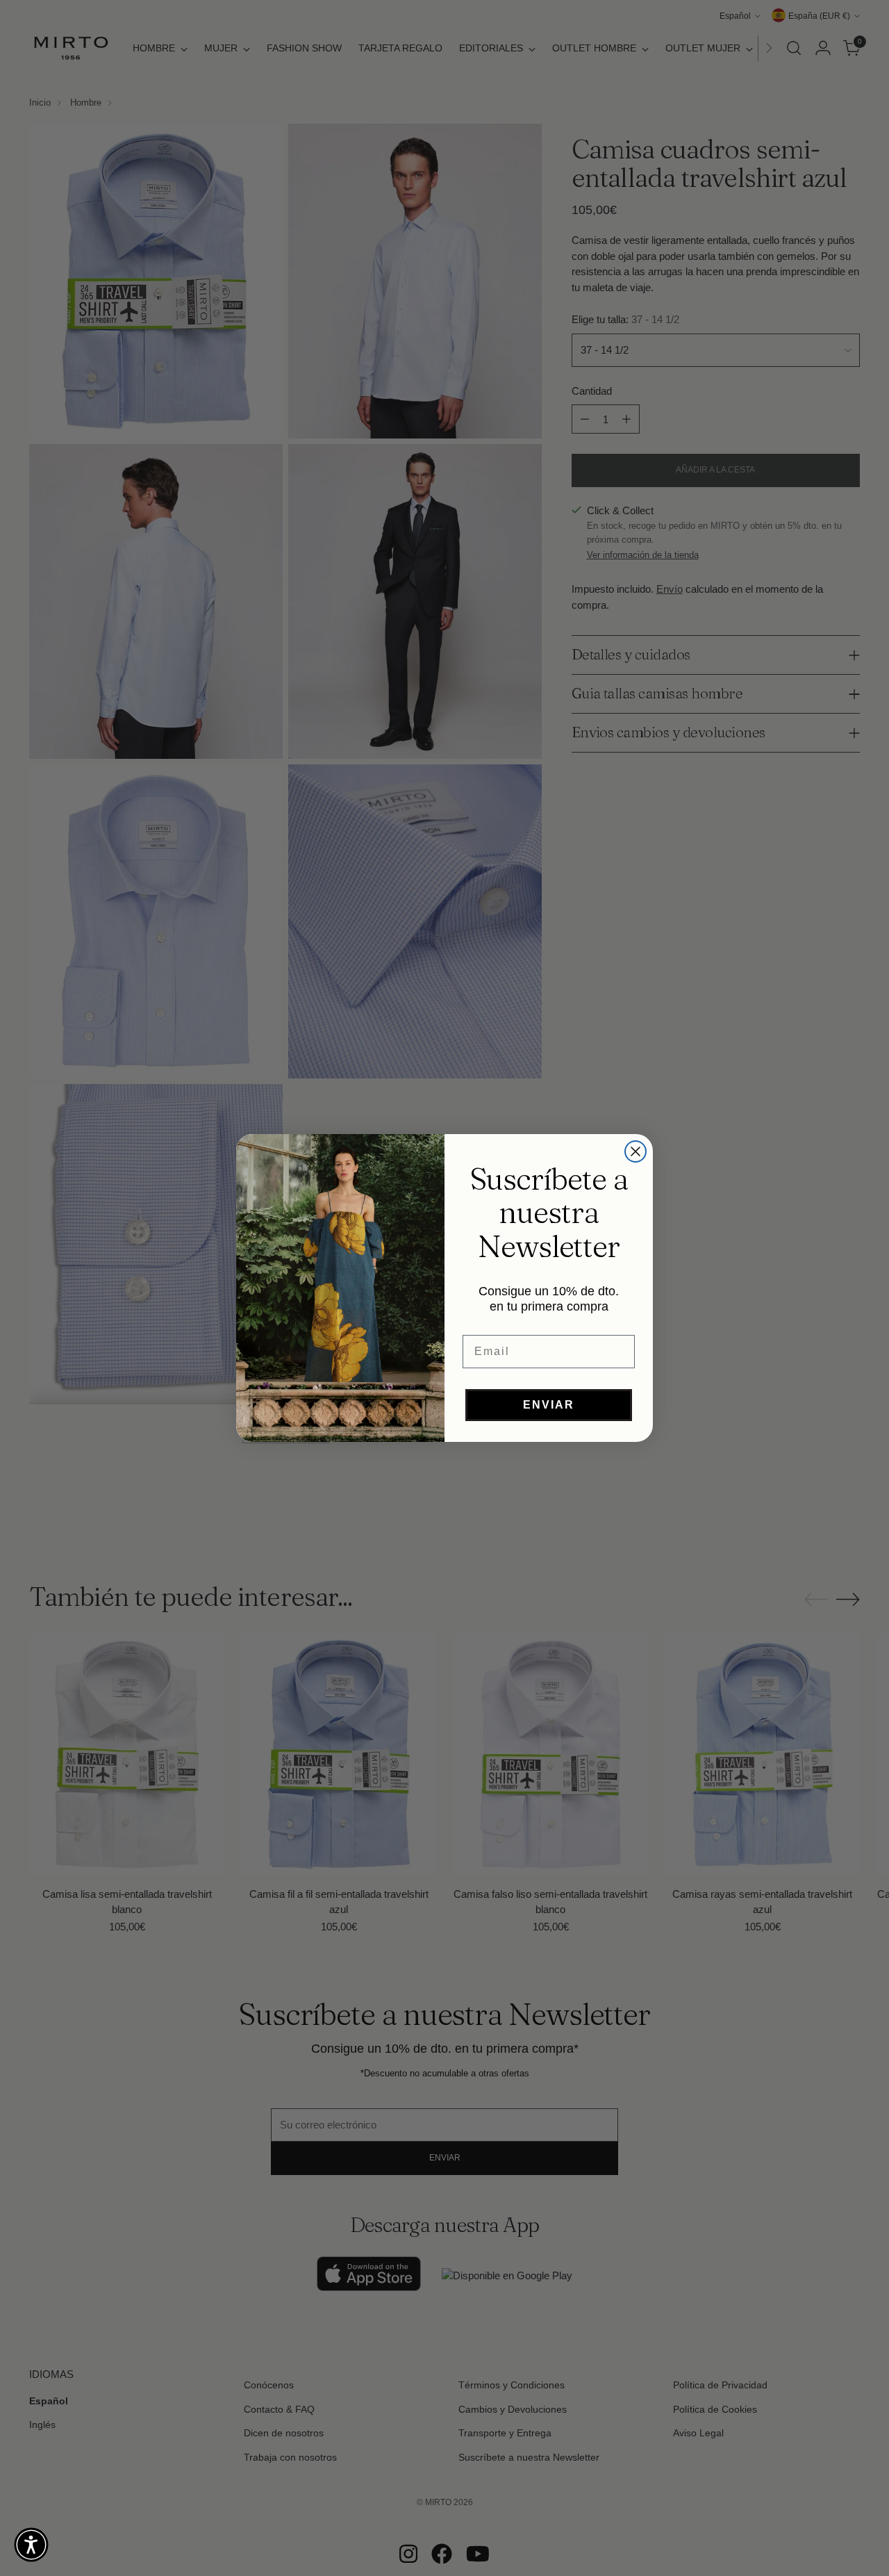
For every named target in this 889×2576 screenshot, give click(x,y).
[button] (31, 2545)
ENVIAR (549, 1405)
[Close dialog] (635, 1151)
